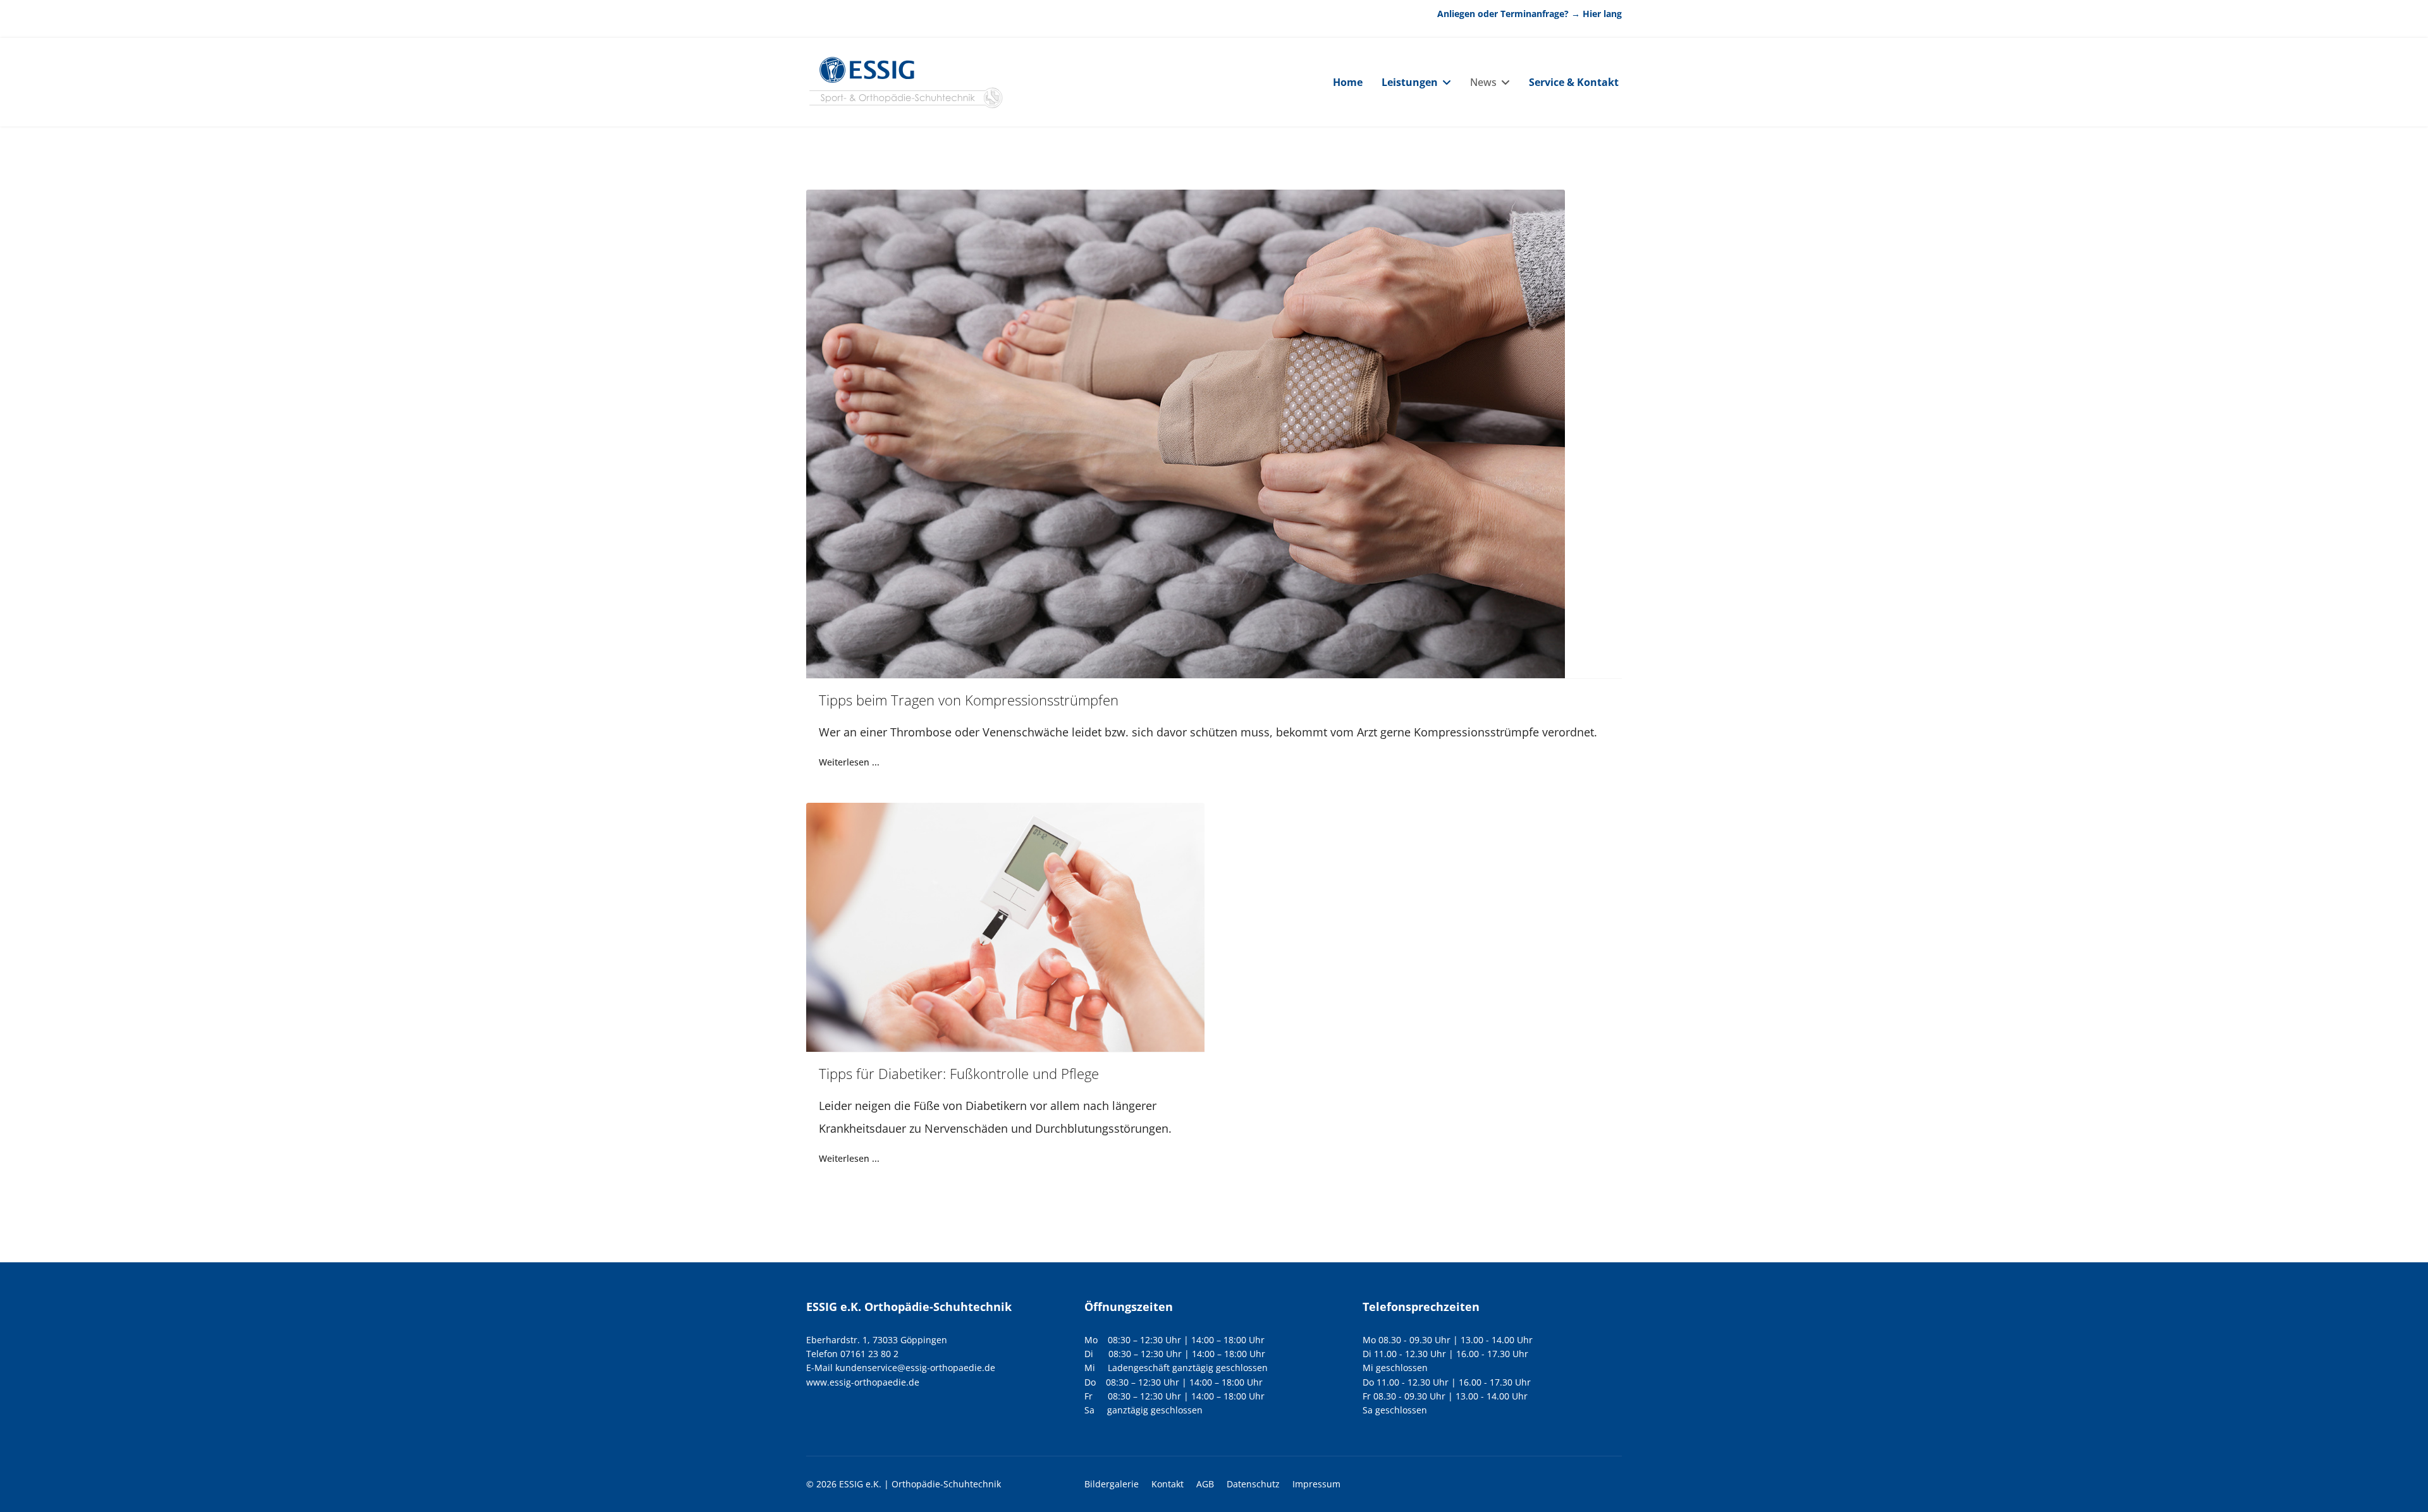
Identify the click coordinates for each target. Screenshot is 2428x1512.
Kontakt (1168, 1484)
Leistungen (1410, 82)
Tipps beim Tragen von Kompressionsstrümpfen (969, 700)
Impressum (1316, 1484)
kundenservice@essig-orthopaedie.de (915, 1368)
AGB (1205, 1484)
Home (1348, 82)
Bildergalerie (1112, 1484)
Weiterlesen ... (849, 762)
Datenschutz (1253, 1484)
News (1483, 82)
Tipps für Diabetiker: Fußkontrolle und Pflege (959, 1073)
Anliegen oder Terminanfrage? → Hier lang (1530, 14)
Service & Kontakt (1574, 82)
